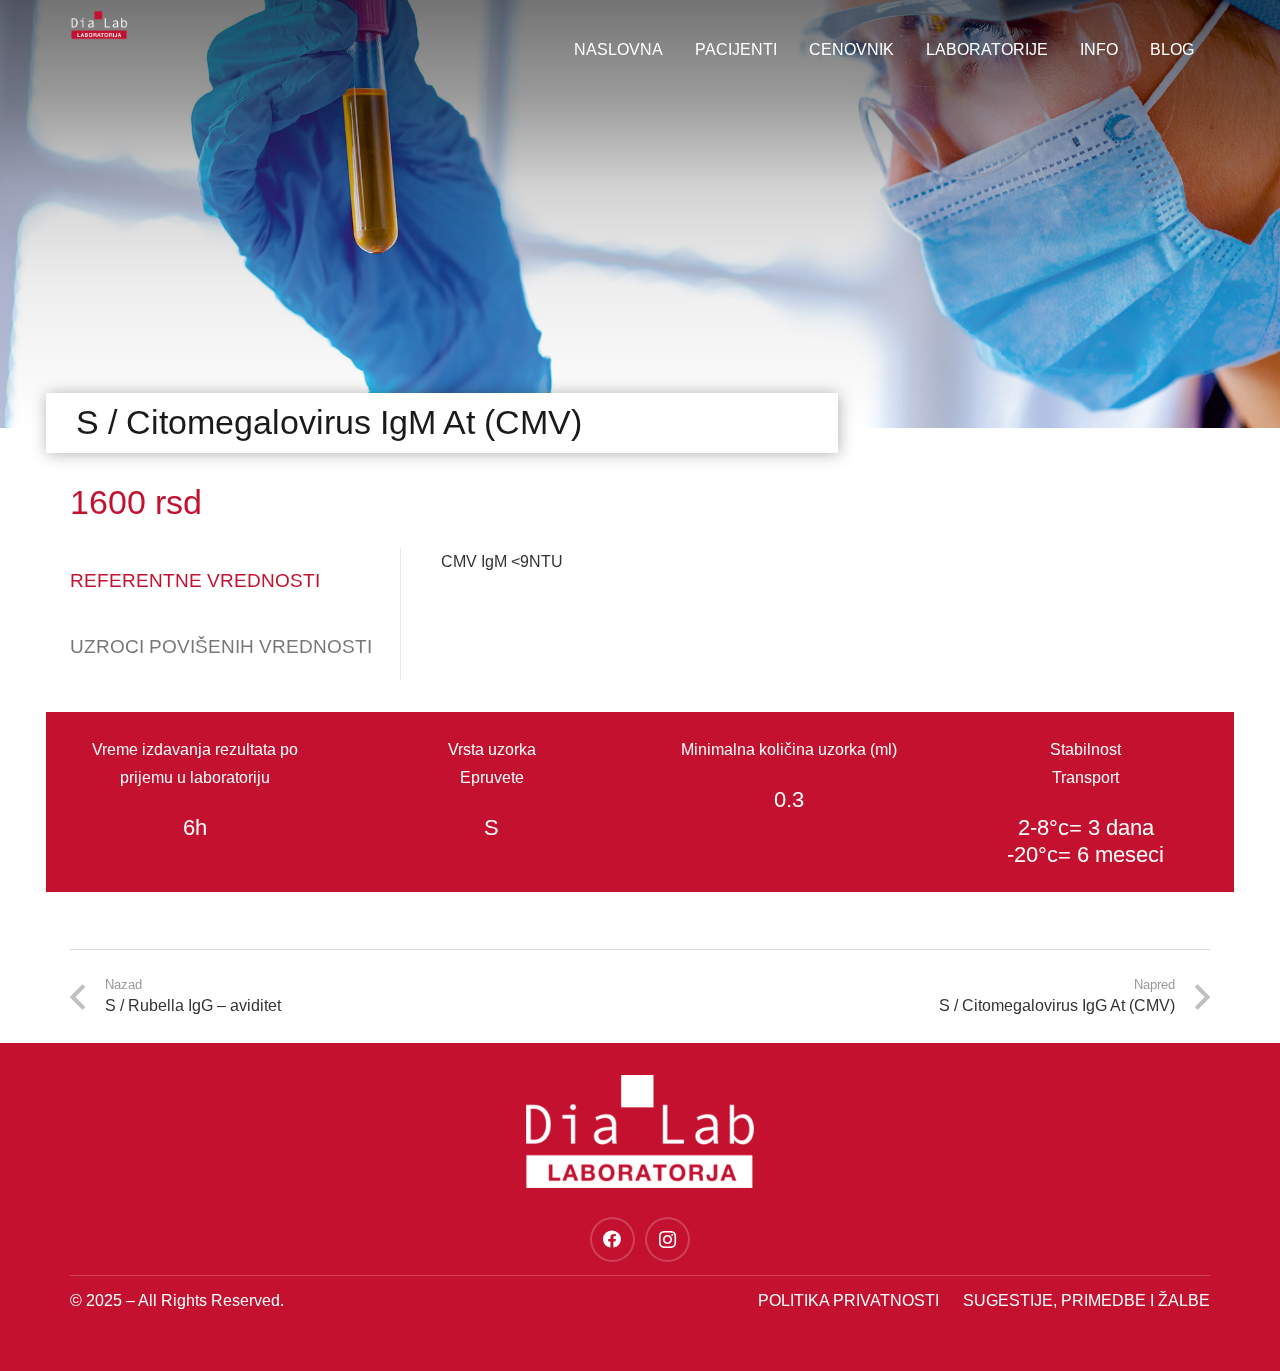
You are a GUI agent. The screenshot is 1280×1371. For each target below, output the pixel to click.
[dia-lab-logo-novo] (99, 25)
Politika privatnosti (848, 1300)
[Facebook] (612, 1239)
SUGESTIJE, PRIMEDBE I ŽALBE (1086, 1300)
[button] (1128, 50)
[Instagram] (667, 1239)
